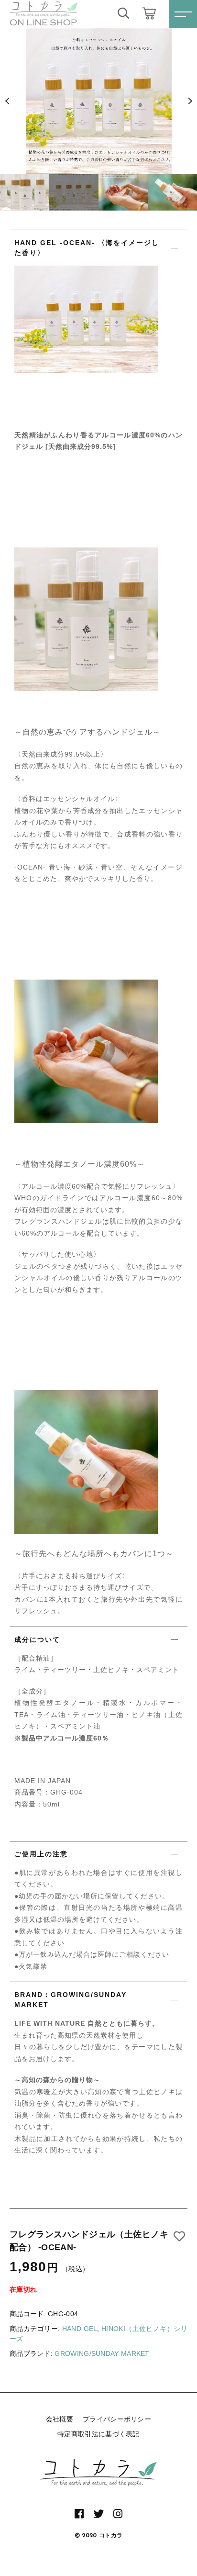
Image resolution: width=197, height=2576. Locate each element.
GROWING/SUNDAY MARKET (102, 2353)
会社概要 (60, 2419)
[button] (7, 101)
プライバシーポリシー (117, 2419)
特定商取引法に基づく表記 (98, 2434)
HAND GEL (80, 2329)
